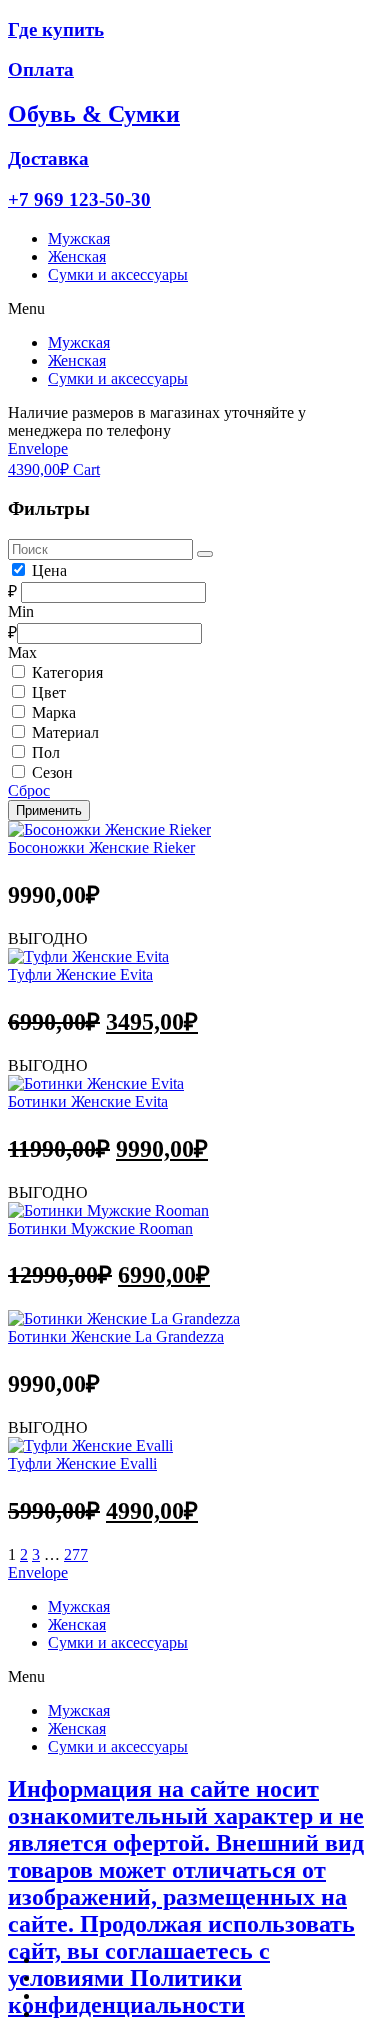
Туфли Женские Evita (80, 974)
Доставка (48, 158)
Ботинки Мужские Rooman (100, 1228)
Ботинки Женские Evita (88, 1101)
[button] (187, 309)
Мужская (79, 238)
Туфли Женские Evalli (82, 1463)
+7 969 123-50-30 (79, 199)
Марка (54, 712)
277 (76, 1554)
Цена (49, 570)
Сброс (29, 790)
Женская (77, 256)
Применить (49, 810)
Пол (46, 752)
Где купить (56, 29)
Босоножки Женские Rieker (101, 847)
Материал (65, 732)
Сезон (52, 772)
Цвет (49, 692)
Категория (67, 672)
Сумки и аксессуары (118, 274)
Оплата (41, 69)
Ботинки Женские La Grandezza (116, 1336)
